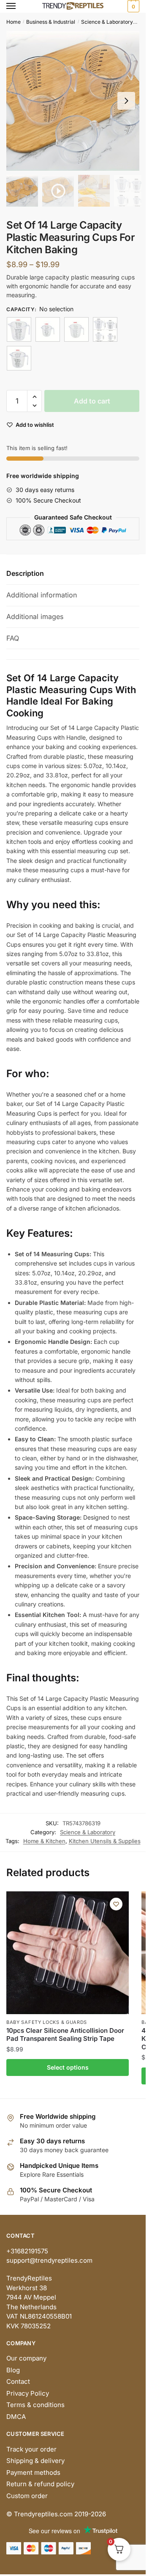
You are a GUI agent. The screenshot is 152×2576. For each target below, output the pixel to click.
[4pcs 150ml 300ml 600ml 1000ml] (105, 329)
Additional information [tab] (42, 595)
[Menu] (19, 6)
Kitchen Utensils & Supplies (105, 1841)
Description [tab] (25, 573)
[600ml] (19, 358)
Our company (26, 2358)
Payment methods (33, 2472)
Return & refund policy (40, 2484)
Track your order (31, 2449)
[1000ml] (19, 329)
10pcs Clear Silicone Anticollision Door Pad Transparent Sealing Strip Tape (65, 2035)
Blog (13, 2370)
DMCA (16, 2417)
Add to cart (92, 401)
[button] (126, 101)
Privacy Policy (28, 2393)
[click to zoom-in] (76, 101)
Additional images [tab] (35, 616)
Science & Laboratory (107, 22)
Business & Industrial (51, 22)
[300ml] (76, 329)
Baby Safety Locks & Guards (47, 2022)
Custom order (27, 2496)
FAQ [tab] (13, 638)
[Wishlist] (116, 1904)
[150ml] (48, 329)
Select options (68, 2067)
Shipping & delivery (35, 2461)
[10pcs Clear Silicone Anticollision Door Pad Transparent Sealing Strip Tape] (68, 1953)
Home (14, 22)
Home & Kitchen (44, 1841)
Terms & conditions (35, 2405)
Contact (18, 2381)
